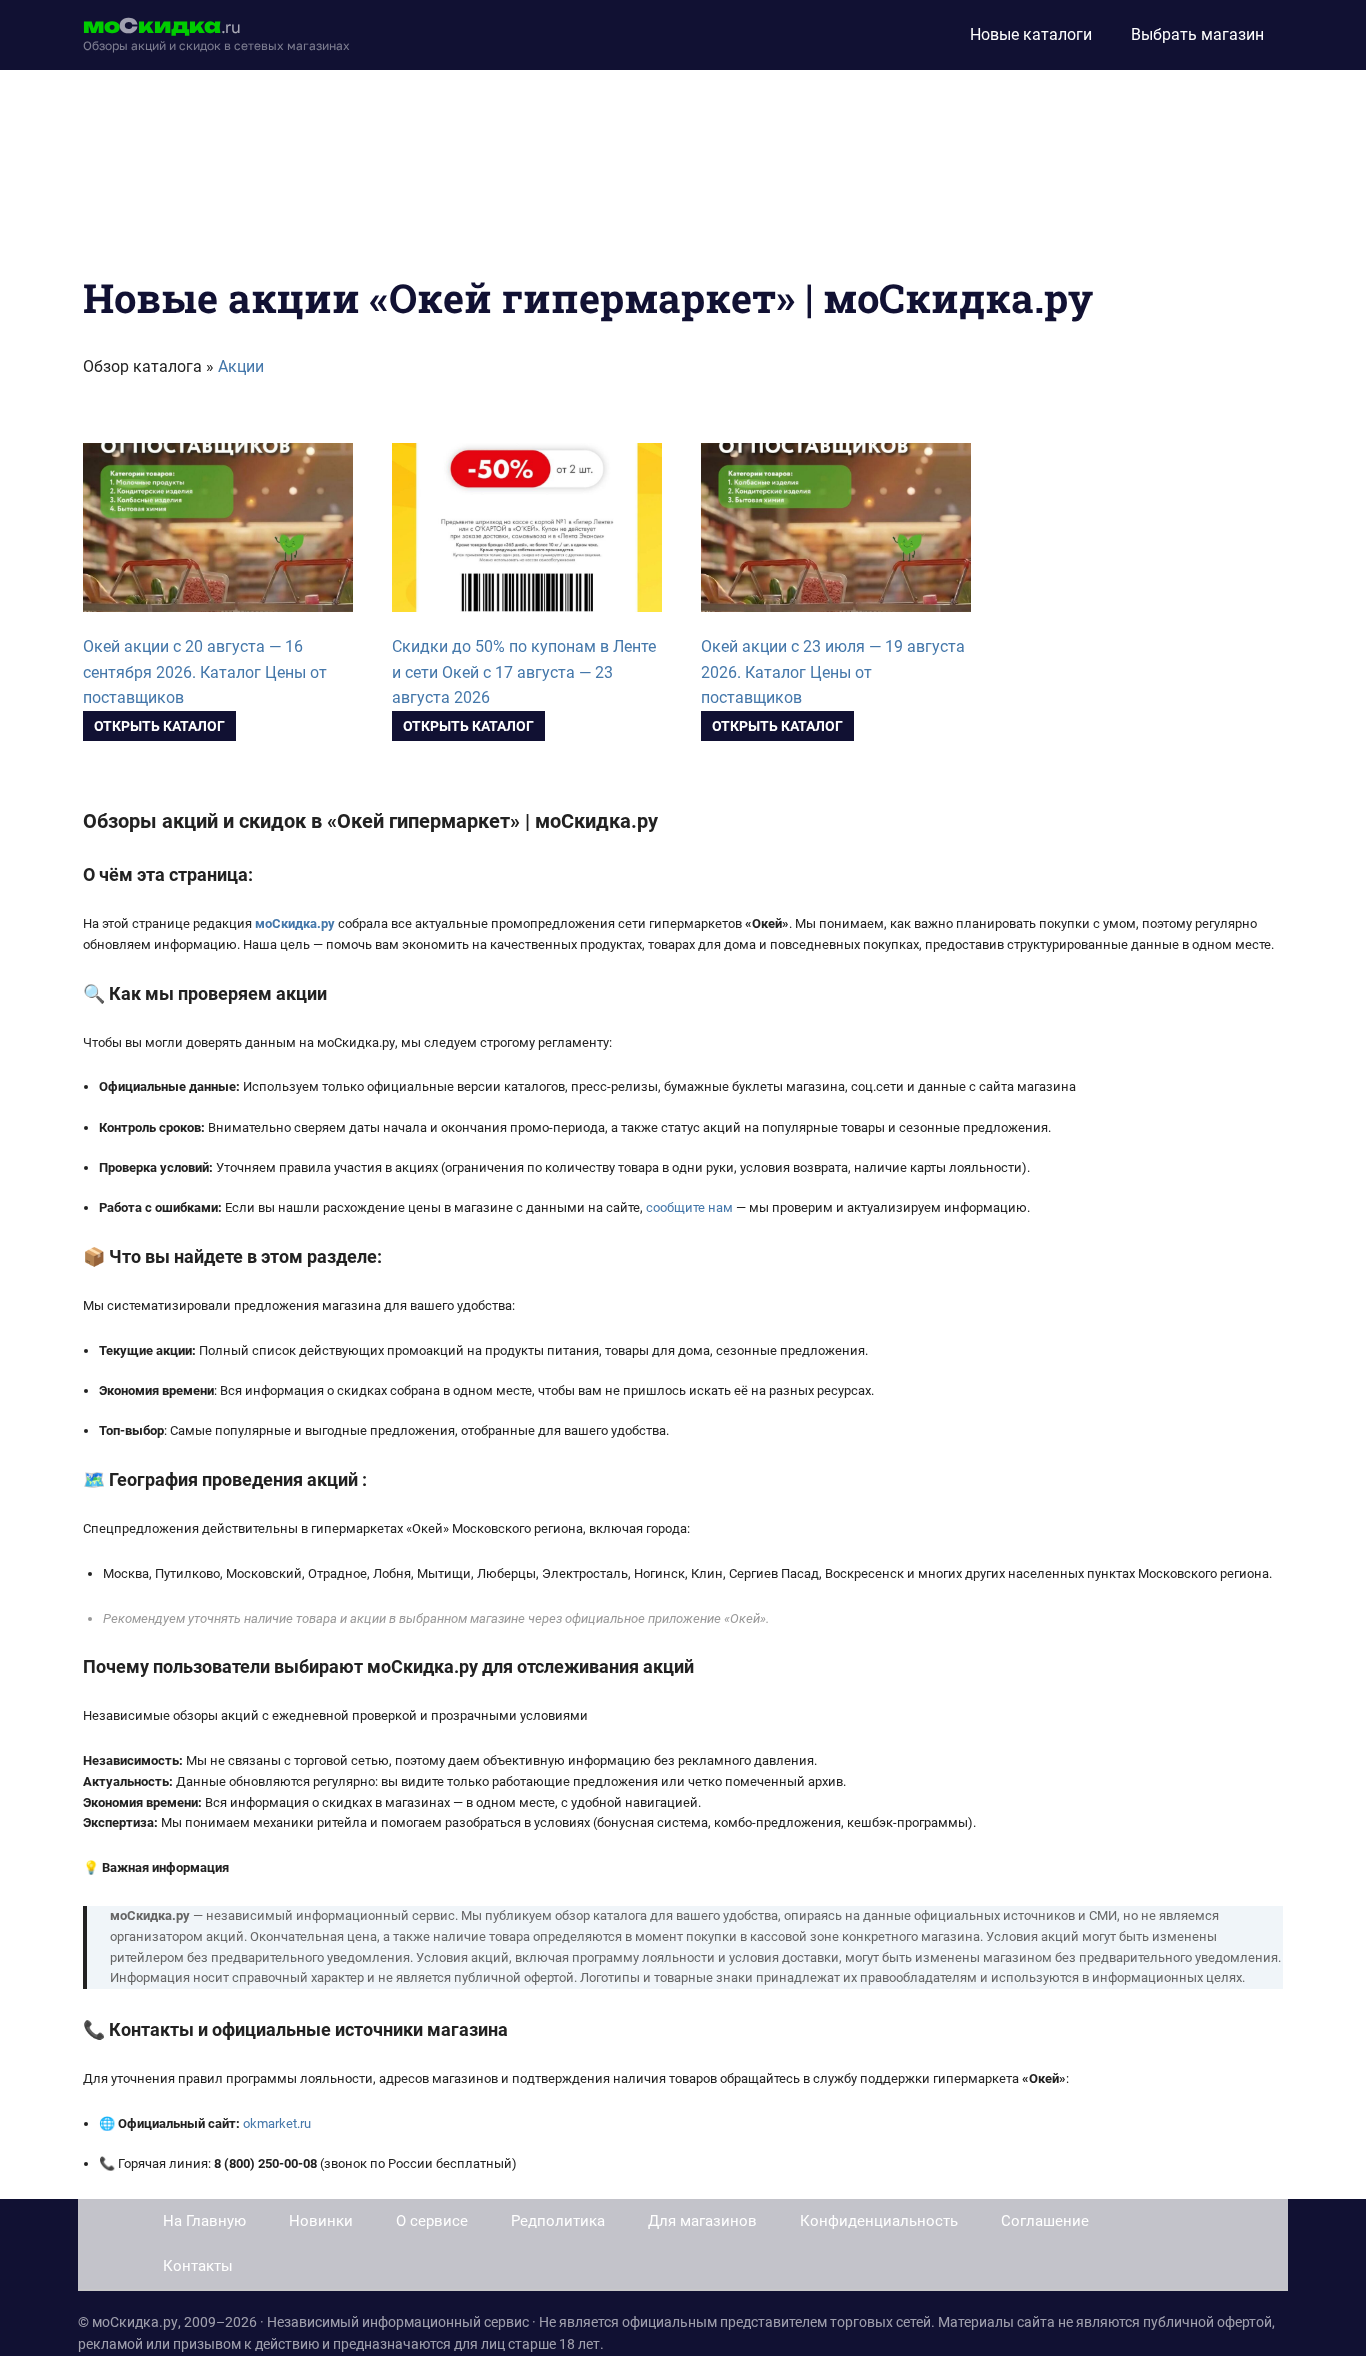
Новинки (321, 2221)
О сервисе (432, 2221)
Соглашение (1045, 2221)
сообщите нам (689, 1207)
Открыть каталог (159, 726)
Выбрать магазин (1197, 34)
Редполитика (558, 2221)
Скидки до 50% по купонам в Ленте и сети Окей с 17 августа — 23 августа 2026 (524, 672)
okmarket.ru (277, 2123)
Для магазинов (702, 2221)
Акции (241, 366)
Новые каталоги (1031, 34)
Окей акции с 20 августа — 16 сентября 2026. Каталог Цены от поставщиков (205, 672)
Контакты (198, 2266)
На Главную (204, 2221)
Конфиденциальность (879, 2221)
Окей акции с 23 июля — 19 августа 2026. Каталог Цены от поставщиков (833, 672)
